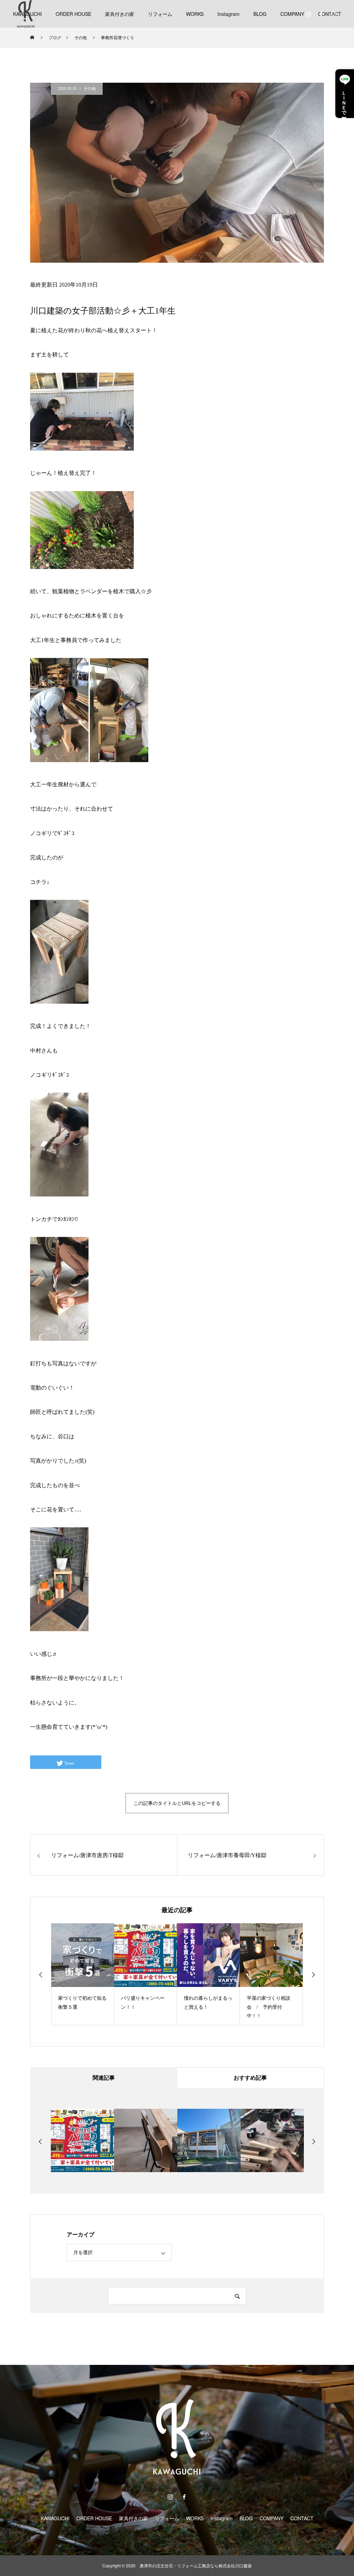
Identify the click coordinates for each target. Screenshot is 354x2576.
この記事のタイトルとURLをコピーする (177, 1803)
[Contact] (333, 14)
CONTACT (302, 2518)
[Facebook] (321, 14)
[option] (83, 1974)
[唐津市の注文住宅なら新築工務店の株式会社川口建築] (26, 14)
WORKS (195, 14)
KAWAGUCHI (55, 2518)
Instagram (229, 14)
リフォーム (160, 14)
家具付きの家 (120, 14)
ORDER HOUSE (73, 14)
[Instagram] (308, 14)
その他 (90, 89)
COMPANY (292, 14)
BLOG (260, 14)
